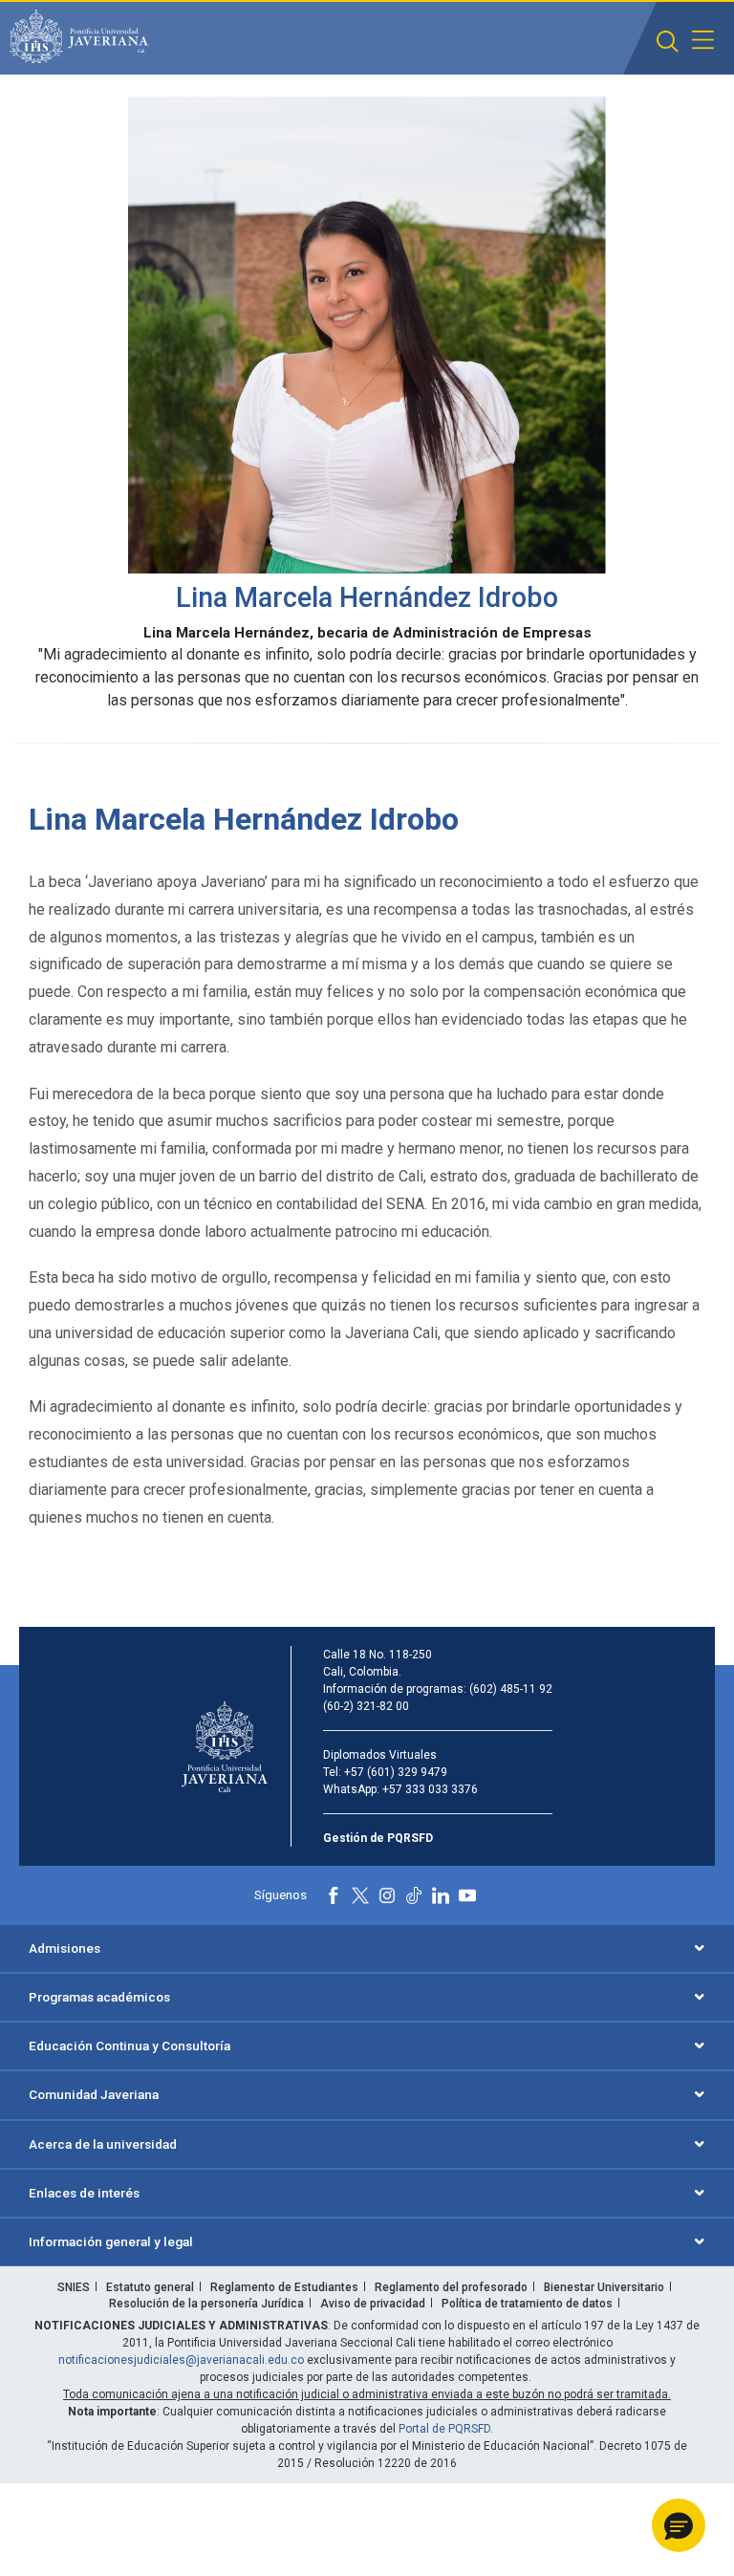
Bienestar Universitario (604, 2287)
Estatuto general (150, 2287)
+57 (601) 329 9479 (396, 1772)
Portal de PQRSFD (444, 2429)
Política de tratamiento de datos (527, 2304)
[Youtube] (467, 1895)
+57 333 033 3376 (430, 1789)
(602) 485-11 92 (511, 1689)
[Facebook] (334, 1895)
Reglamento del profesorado (451, 2287)
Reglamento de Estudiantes (284, 2287)
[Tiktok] (414, 1895)
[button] (668, 42)
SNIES (74, 2287)
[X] (360, 1895)
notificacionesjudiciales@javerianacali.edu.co (181, 2360)
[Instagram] (387, 1895)
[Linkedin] (441, 1895)
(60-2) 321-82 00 (366, 1706)
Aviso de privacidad (373, 2304)
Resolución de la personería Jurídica (206, 2304)
